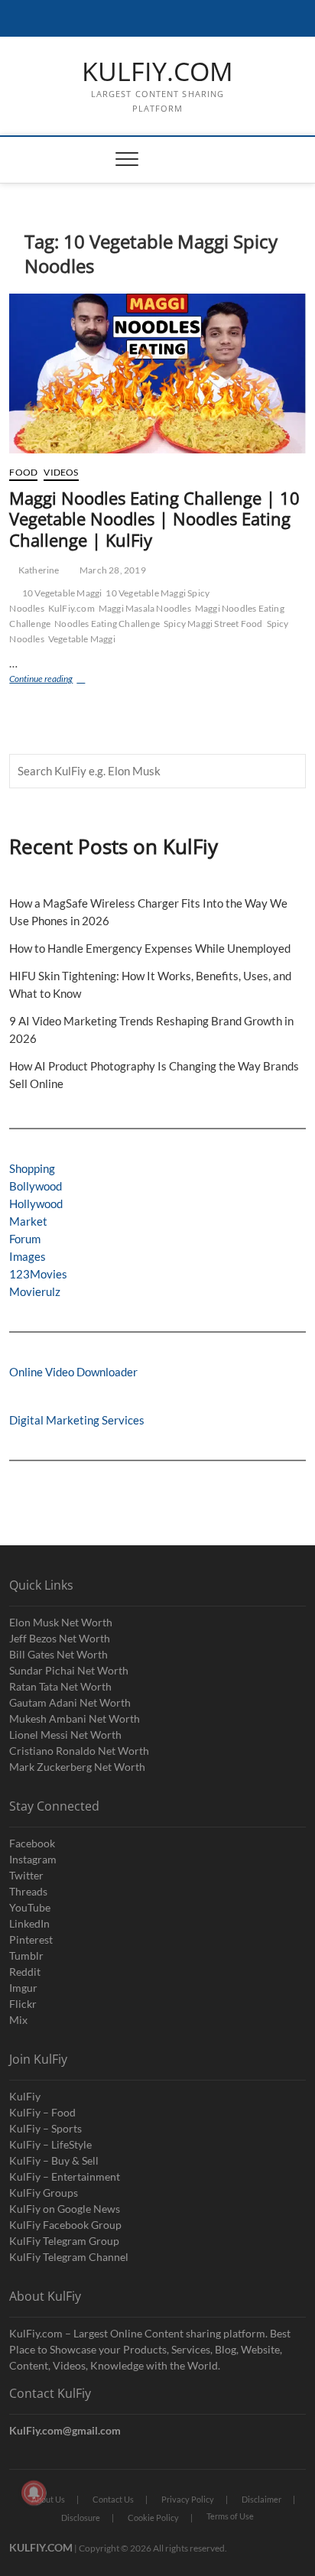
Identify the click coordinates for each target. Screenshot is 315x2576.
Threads (28, 1891)
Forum (25, 1239)
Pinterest (31, 1939)
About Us (48, 2499)
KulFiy (25, 2096)
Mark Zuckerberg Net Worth (77, 1767)
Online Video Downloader (73, 1372)
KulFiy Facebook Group (65, 2225)
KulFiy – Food (42, 2112)
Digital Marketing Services (77, 1420)
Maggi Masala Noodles (145, 608)
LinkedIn (29, 1923)
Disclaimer (261, 2499)
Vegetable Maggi (82, 639)
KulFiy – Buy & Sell (54, 2160)
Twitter (26, 1875)
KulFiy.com (71, 608)
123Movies (38, 1274)
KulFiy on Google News (65, 2209)
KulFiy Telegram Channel (69, 2257)
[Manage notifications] (34, 2493)
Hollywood (36, 1204)
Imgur (23, 1988)
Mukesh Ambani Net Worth (75, 1718)
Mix (18, 2020)
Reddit (25, 1972)
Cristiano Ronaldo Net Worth (79, 1751)
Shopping (32, 1168)
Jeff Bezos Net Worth (60, 1638)
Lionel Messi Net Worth (65, 1735)
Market (28, 1221)
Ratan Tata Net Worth (60, 1686)
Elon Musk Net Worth (61, 1622)
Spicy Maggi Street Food (213, 624)
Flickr (23, 2004)
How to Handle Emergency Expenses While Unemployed (150, 948)
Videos (61, 472)
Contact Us (113, 2499)
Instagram (33, 1859)
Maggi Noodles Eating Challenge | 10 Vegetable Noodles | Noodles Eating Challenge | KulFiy (154, 519)
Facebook (32, 1843)
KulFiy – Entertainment (65, 2176)
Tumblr (26, 1956)
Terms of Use (230, 2516)
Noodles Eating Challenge (107, 624)
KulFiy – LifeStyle (50, 2144)
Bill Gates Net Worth (58, 1654)
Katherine (38, 570)
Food (23, 472)
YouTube (30, 1907)
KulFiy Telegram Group (64, 2241)
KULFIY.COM (157, 72)
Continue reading (60, 680)
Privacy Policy (188, 2499)
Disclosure (81, 2518)
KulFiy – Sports (45, 2128)
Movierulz (35, 1291)
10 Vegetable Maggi (62, 593)
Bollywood (36, 1186)
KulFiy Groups (44, 2193)
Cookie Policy (153, 2518)
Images (28, 1256)
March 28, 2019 (112, 570)
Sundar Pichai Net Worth (69, 1670)
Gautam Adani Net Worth (70, 1702)
